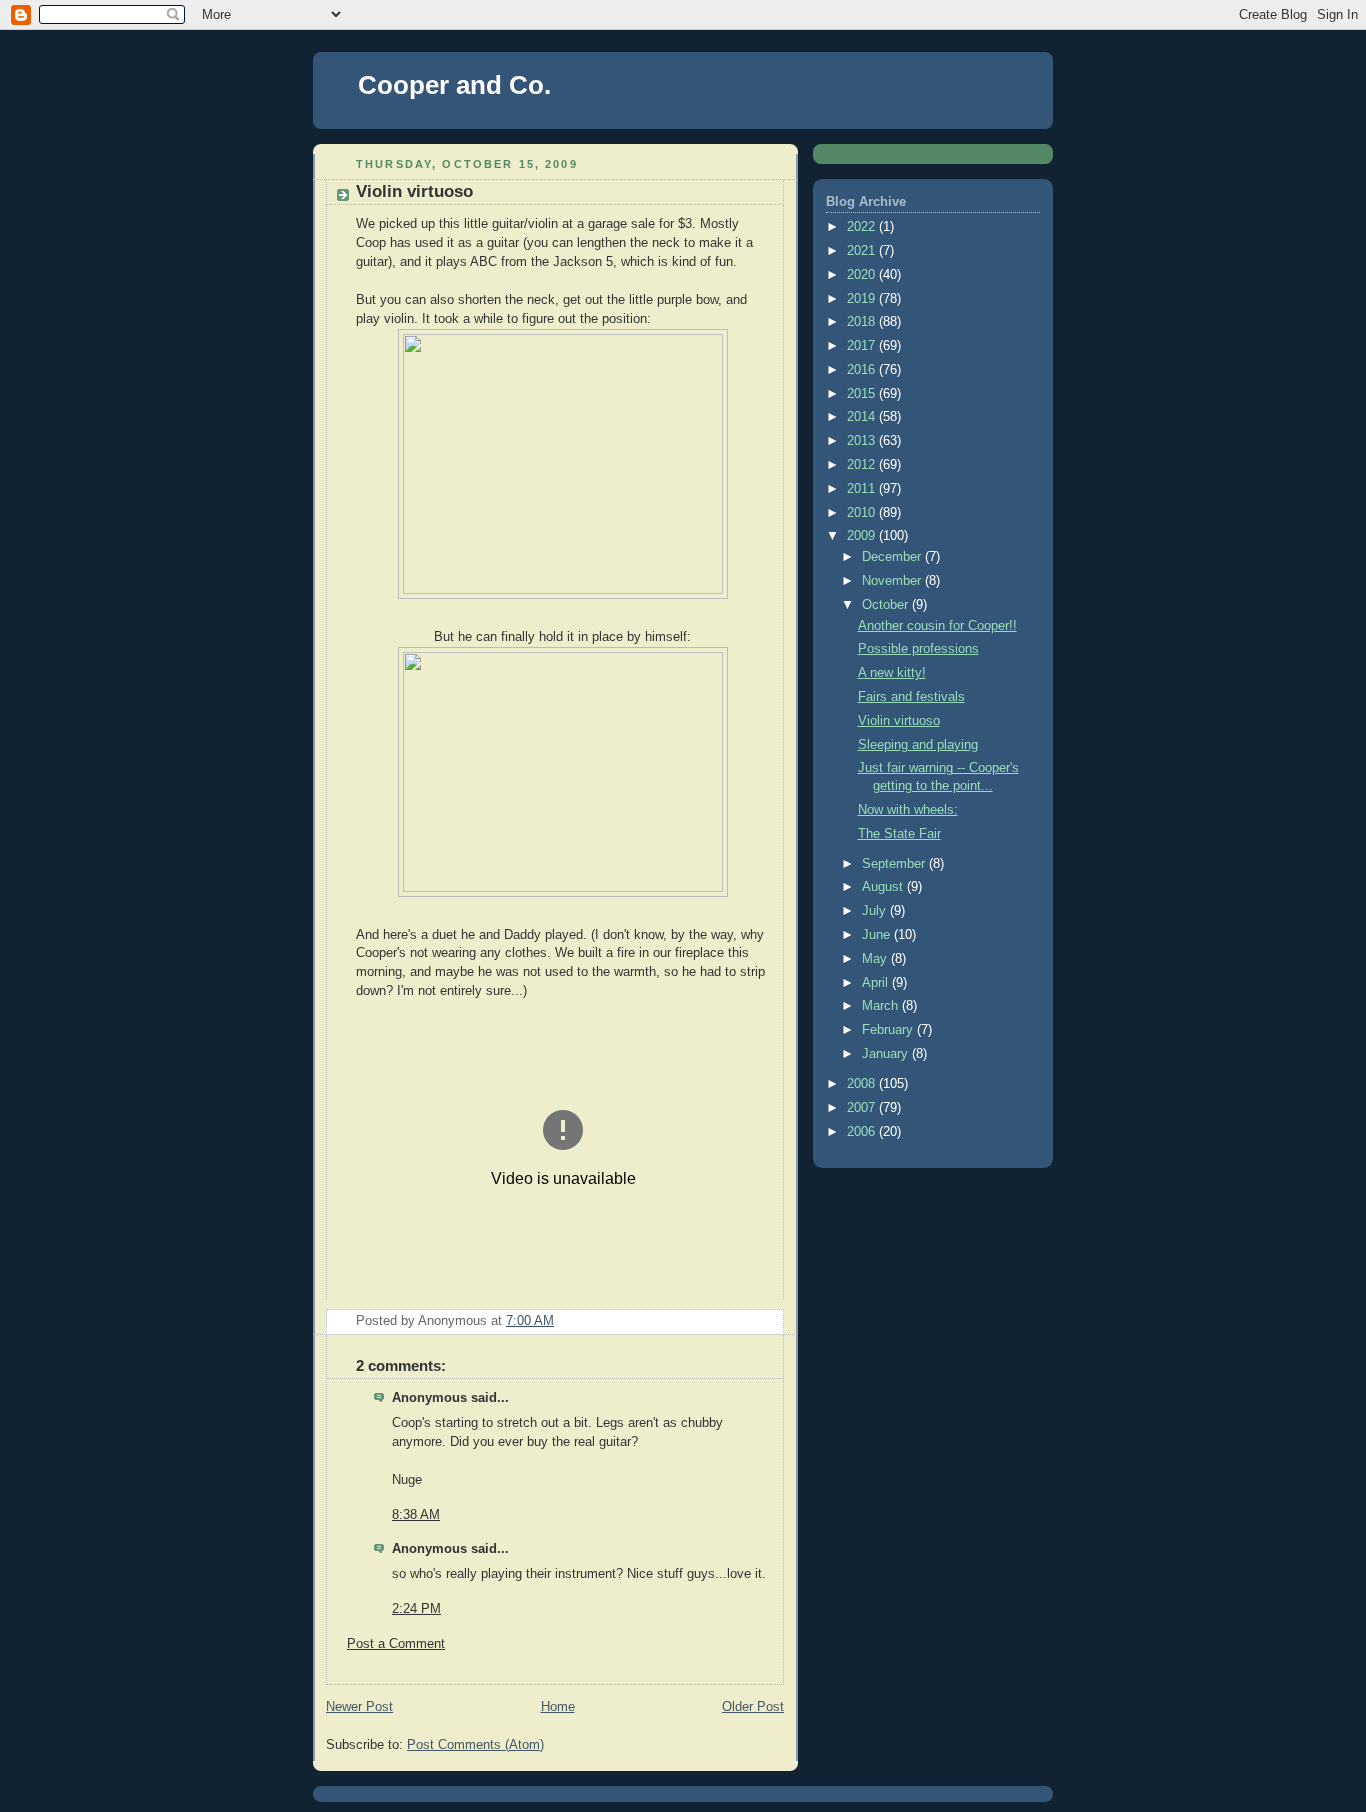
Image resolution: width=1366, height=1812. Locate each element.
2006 (863, 1132)
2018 (863, 322)
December (893, 557)
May (876, 959)
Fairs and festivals (911, 697)
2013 (863, 441)
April (877, 983)
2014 (863, 417)
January (887, 1054)
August (884, 887)
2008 (863, 1084)
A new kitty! (892, 673)
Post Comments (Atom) (475, 1745)
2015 (863, 394)
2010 (863, 513)
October (887, 605)
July (876, 911)
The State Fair (899, 834)
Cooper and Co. (454, 85)
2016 (863, 370)
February (889, 1030)
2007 (863, 1108)
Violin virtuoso (899, 721)
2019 (863, 299)
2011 (863, 489)
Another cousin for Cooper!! (937, 626)
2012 (863, 465)
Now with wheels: (908, 810)
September (895, 864)
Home (558, 1707)
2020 (863, 275)
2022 (863, 227)
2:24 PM (416, 1609)
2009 (863, 536)
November (893, 581)
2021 (863, 251)
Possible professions (918, 649)
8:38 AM (416, 1515)
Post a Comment (396, 1644)
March (882, 1006)
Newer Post (359, 1707)
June (878, 935)
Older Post (753, 1707)
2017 (863, 346)
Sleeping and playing (918, 745)
